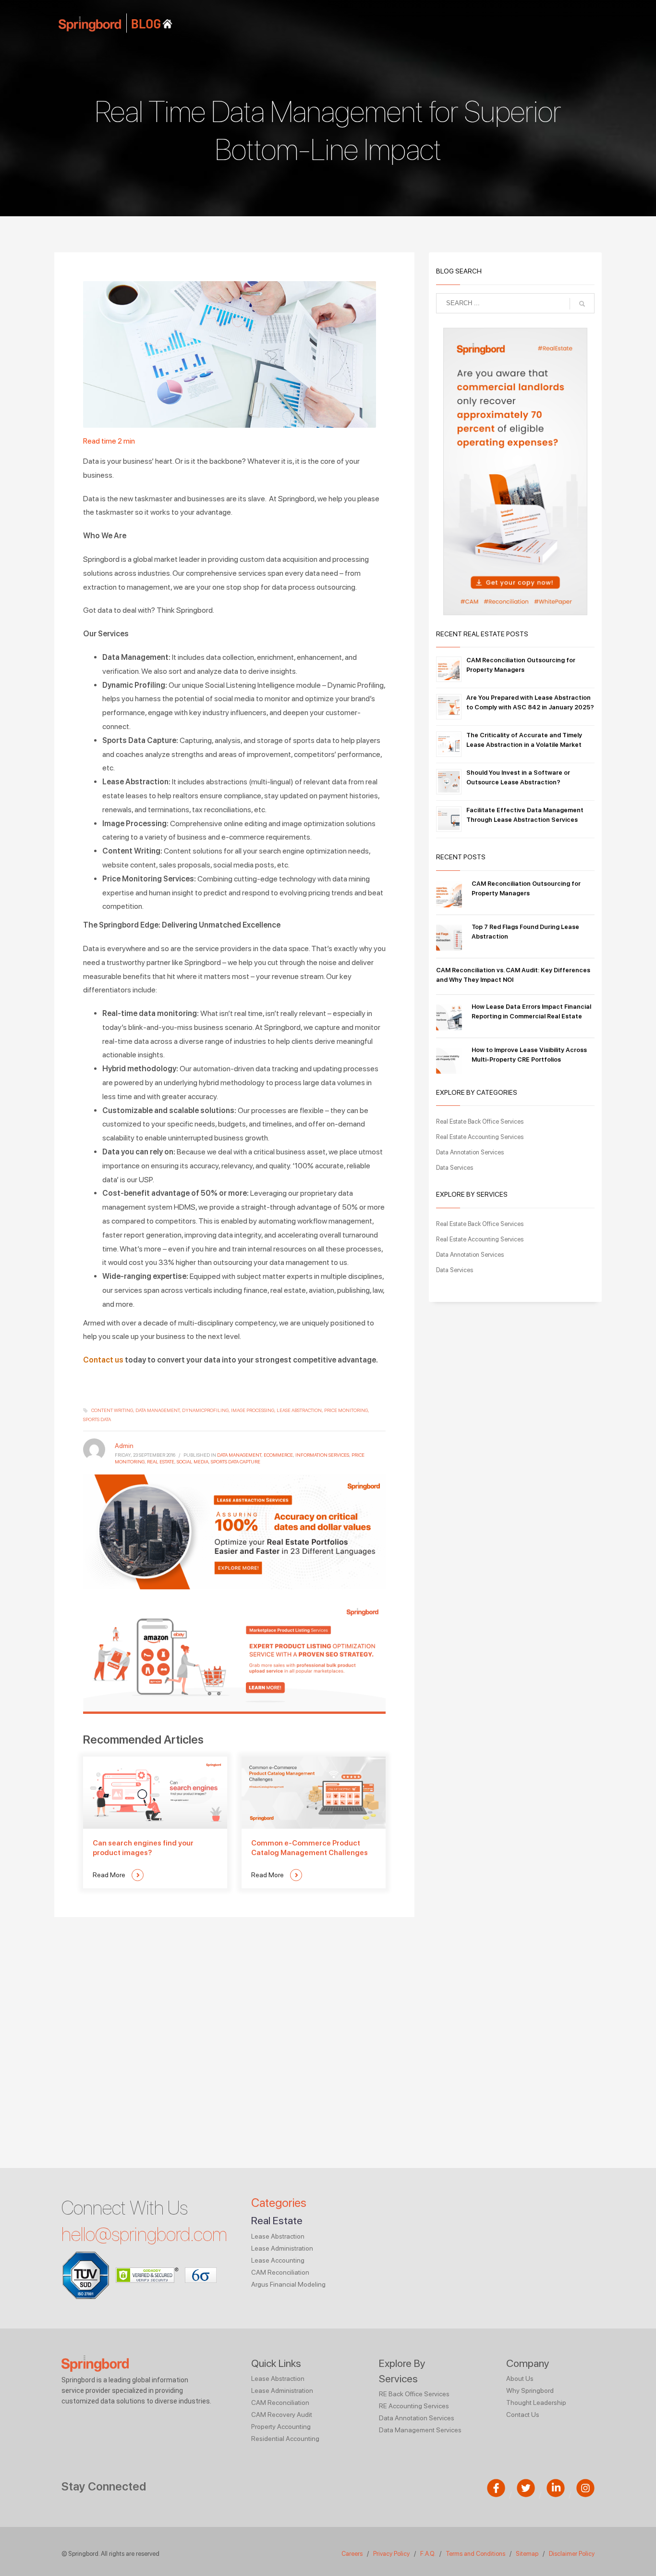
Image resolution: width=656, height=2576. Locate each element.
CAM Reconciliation (280, 2272)
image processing (253, 1410)
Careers (352, 2554)
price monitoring (346, 1410)
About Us (520, 2378)
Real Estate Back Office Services (480, 1121)
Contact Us (523, 2415)
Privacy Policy (391, 2554)
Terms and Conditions (475, 2554)
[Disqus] (234, 2037)
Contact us (103, 1360)
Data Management (239, 1455)
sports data (97, 1419)
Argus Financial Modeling (288, 2284)
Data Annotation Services (470, 1152)
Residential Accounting (285, 2439)
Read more (110, 1875)
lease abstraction (299, 1410)
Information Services (322, 1455)
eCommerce (278, 1455)
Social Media (193, 1461)
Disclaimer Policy (572, 2554)
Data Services (455, 1168)
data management (158, 1410)
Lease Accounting (278, 2260)
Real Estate (161, 1461)
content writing (112, 1410)
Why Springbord (530, 2390)
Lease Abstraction (278, 2236)
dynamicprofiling (205, 1410)
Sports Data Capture (236, 1461)
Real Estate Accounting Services (480, 1137)
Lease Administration (282, 2248)
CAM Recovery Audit (282, 2415)
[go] (582, 304)
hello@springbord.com (144, 2234)
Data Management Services (420, 2430)
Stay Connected (104, 2486)
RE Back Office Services (414, 2394)
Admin (124, 1446)
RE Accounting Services (414, 2406)
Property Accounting (281, 2427)
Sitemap (527, 2554)
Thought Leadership (536, 2403)
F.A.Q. (428, 2554)
